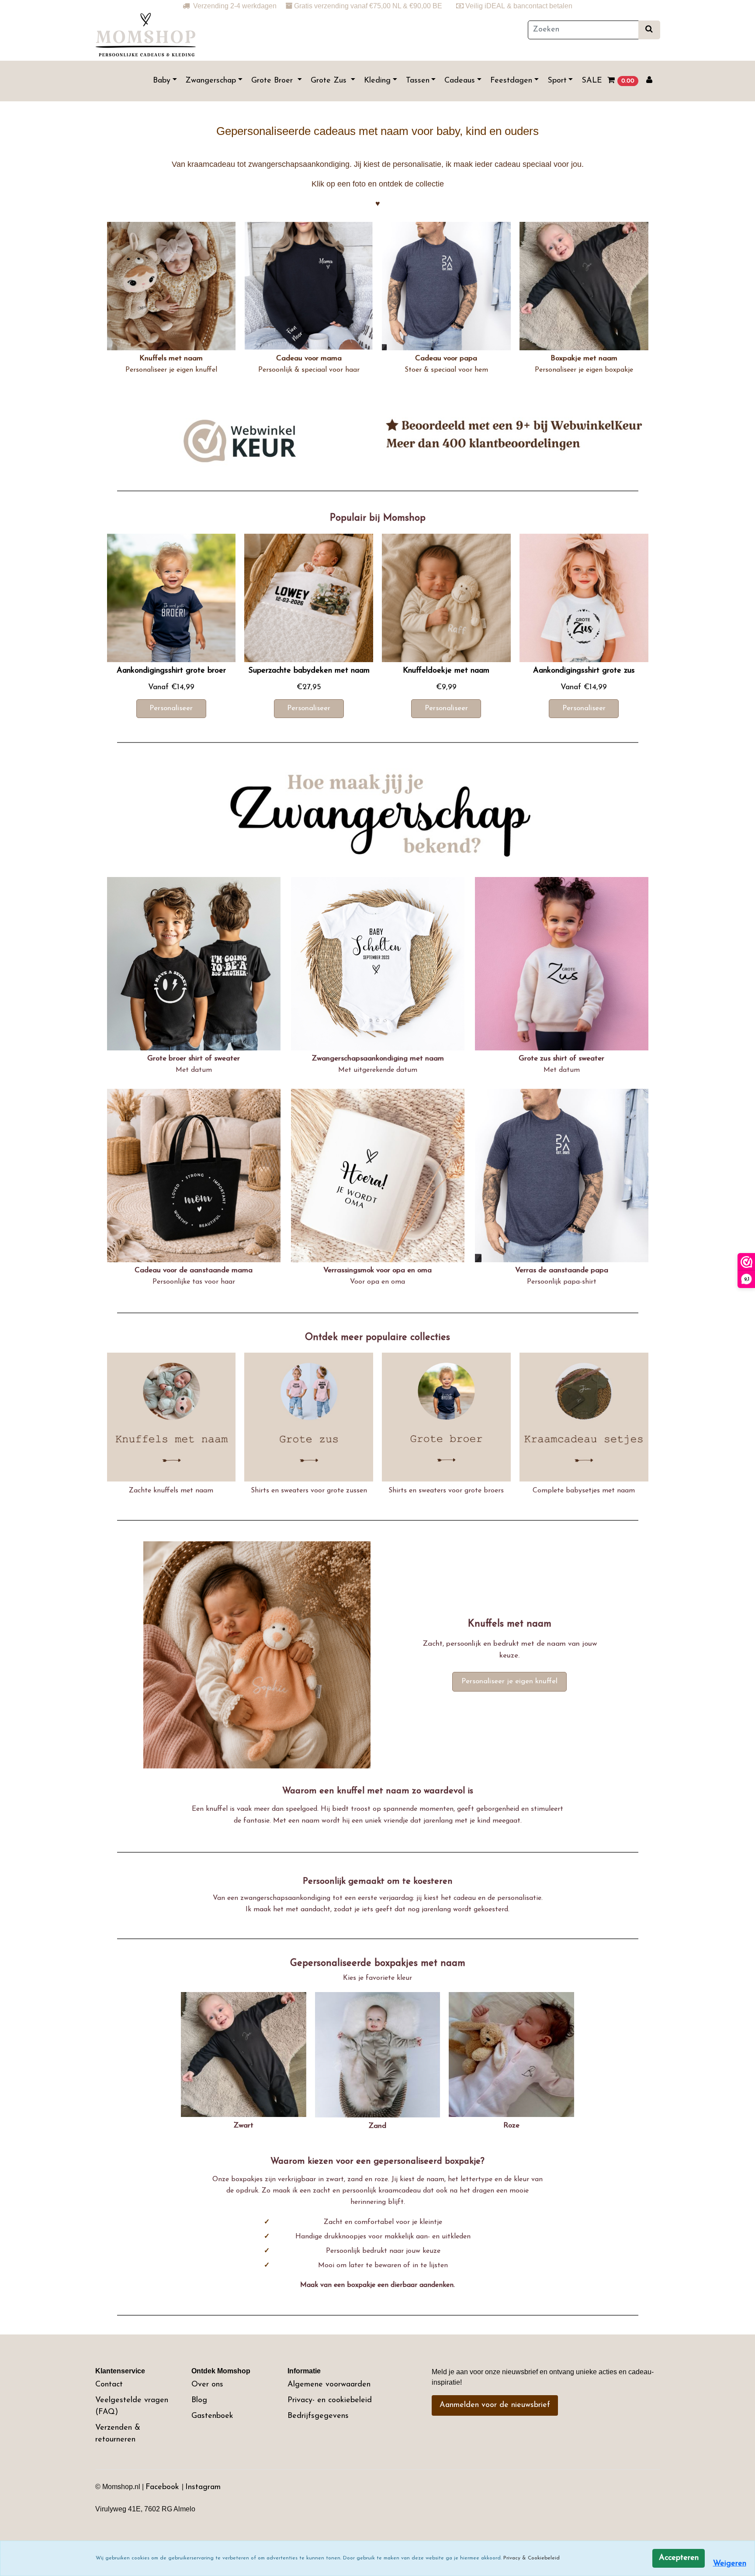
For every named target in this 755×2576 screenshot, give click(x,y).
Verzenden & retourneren (118, 2434)
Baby (162, 81)
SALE (592, 81)
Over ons (207, 2385)
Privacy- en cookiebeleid (330, 2400)
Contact (109, 2385)
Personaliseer (171, 708)
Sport (557, 81)
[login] (649, 81)
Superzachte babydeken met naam (309, 671)
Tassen (418, 81)
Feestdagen (511, 81)
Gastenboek (212, 2416)
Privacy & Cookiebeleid (532, 2558)
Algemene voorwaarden (329, 2385)
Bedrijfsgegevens (318, 2416)
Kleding (377, 81)
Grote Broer (273, 81)
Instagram (203, 2487)
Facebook (164, 2487)
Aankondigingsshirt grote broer (171, 671)
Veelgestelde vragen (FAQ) (132, 2406)
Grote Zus (330, 81)
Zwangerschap (211, 81)
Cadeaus (460, 81)
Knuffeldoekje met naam (446, 671)
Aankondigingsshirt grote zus (584, 671)
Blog (199, 2400)
